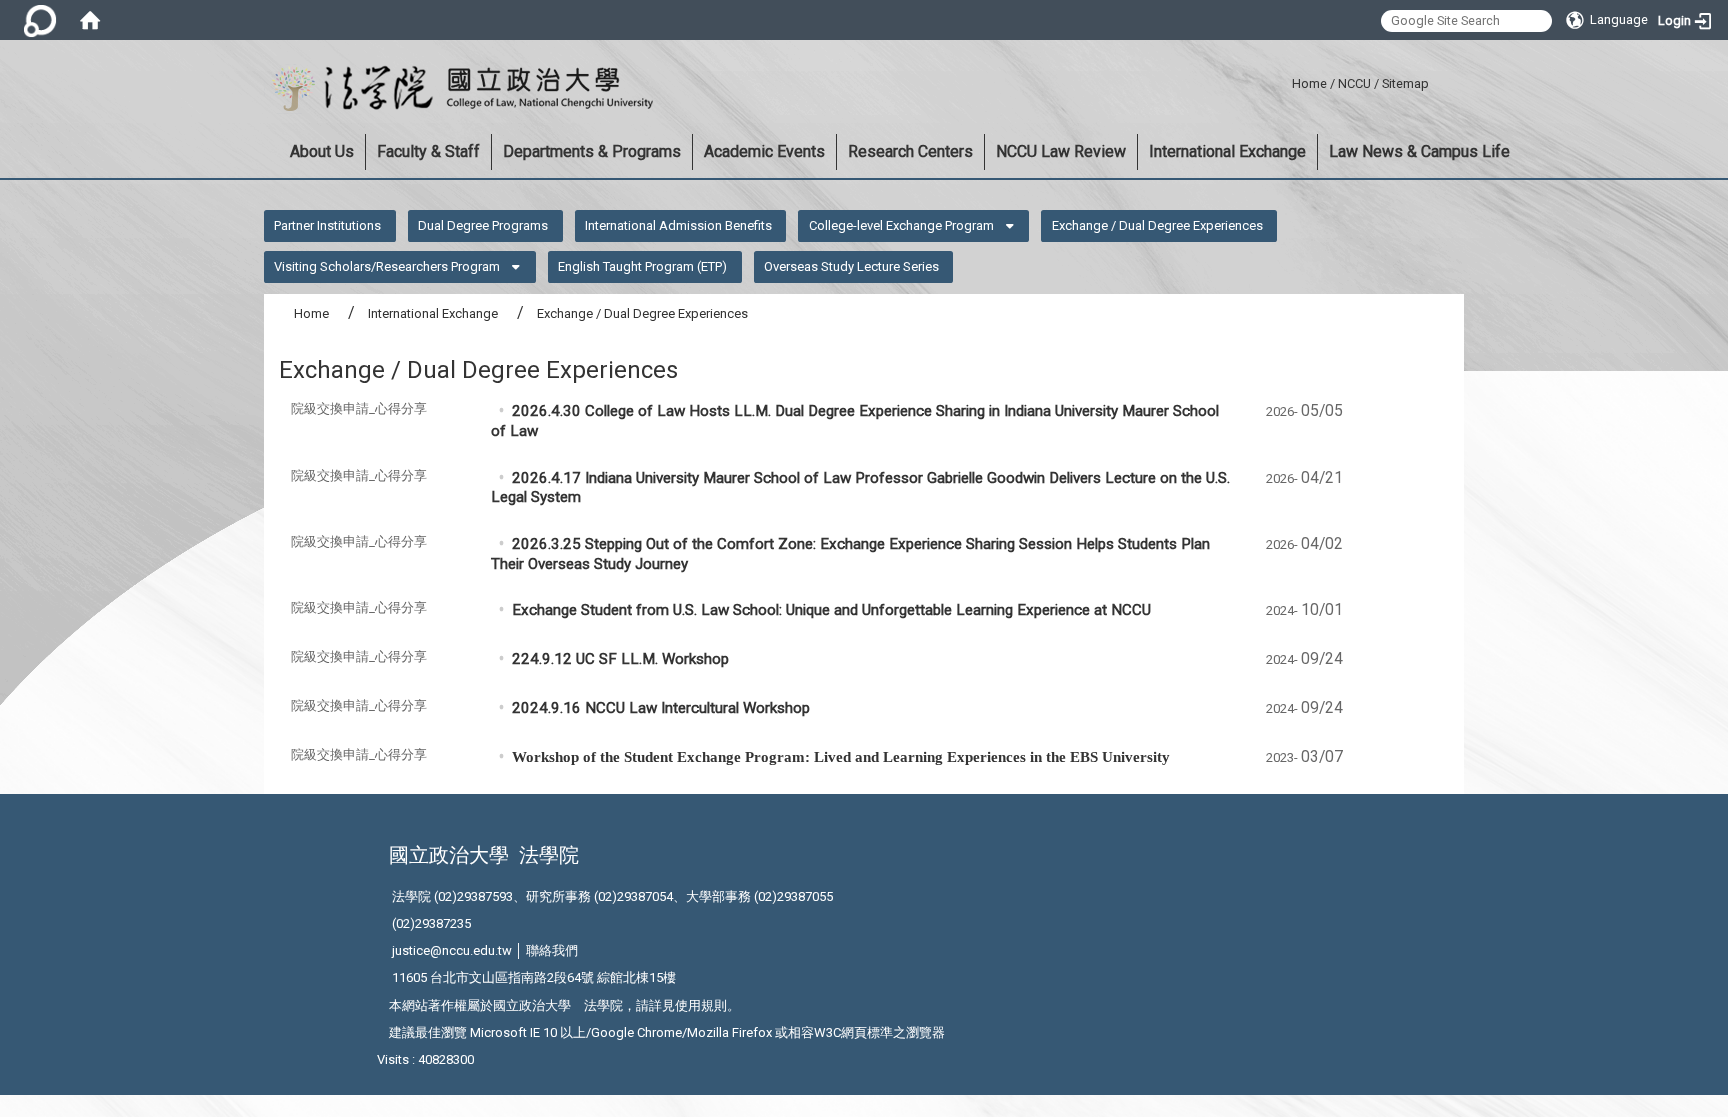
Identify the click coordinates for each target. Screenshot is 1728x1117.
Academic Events (764, 151)
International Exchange (1227, 151)
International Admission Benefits (678, 225)
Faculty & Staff (428, 151)
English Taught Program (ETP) (642, 266)
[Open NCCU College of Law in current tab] (458, 89)
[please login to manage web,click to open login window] (40, 20)
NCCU (1354, 83)
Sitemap (1405, 83)
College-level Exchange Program (901, 225)
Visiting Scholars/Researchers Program (387, 266)
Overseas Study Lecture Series (851, 266)
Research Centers (910, 151)
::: (1284, 80)
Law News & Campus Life (1419, 151)
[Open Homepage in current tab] (90, 20)
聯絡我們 (552, 950)
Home (1309, 83)
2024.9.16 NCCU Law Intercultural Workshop (661, 708)
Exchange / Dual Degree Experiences (1157, 225)
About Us (322, 151)
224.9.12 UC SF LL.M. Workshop (620, 659)
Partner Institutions (327, 225)
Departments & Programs (592, 151)
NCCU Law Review (1061, 151)
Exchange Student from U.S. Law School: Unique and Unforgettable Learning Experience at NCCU (831, 610)
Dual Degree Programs (483, 225)
